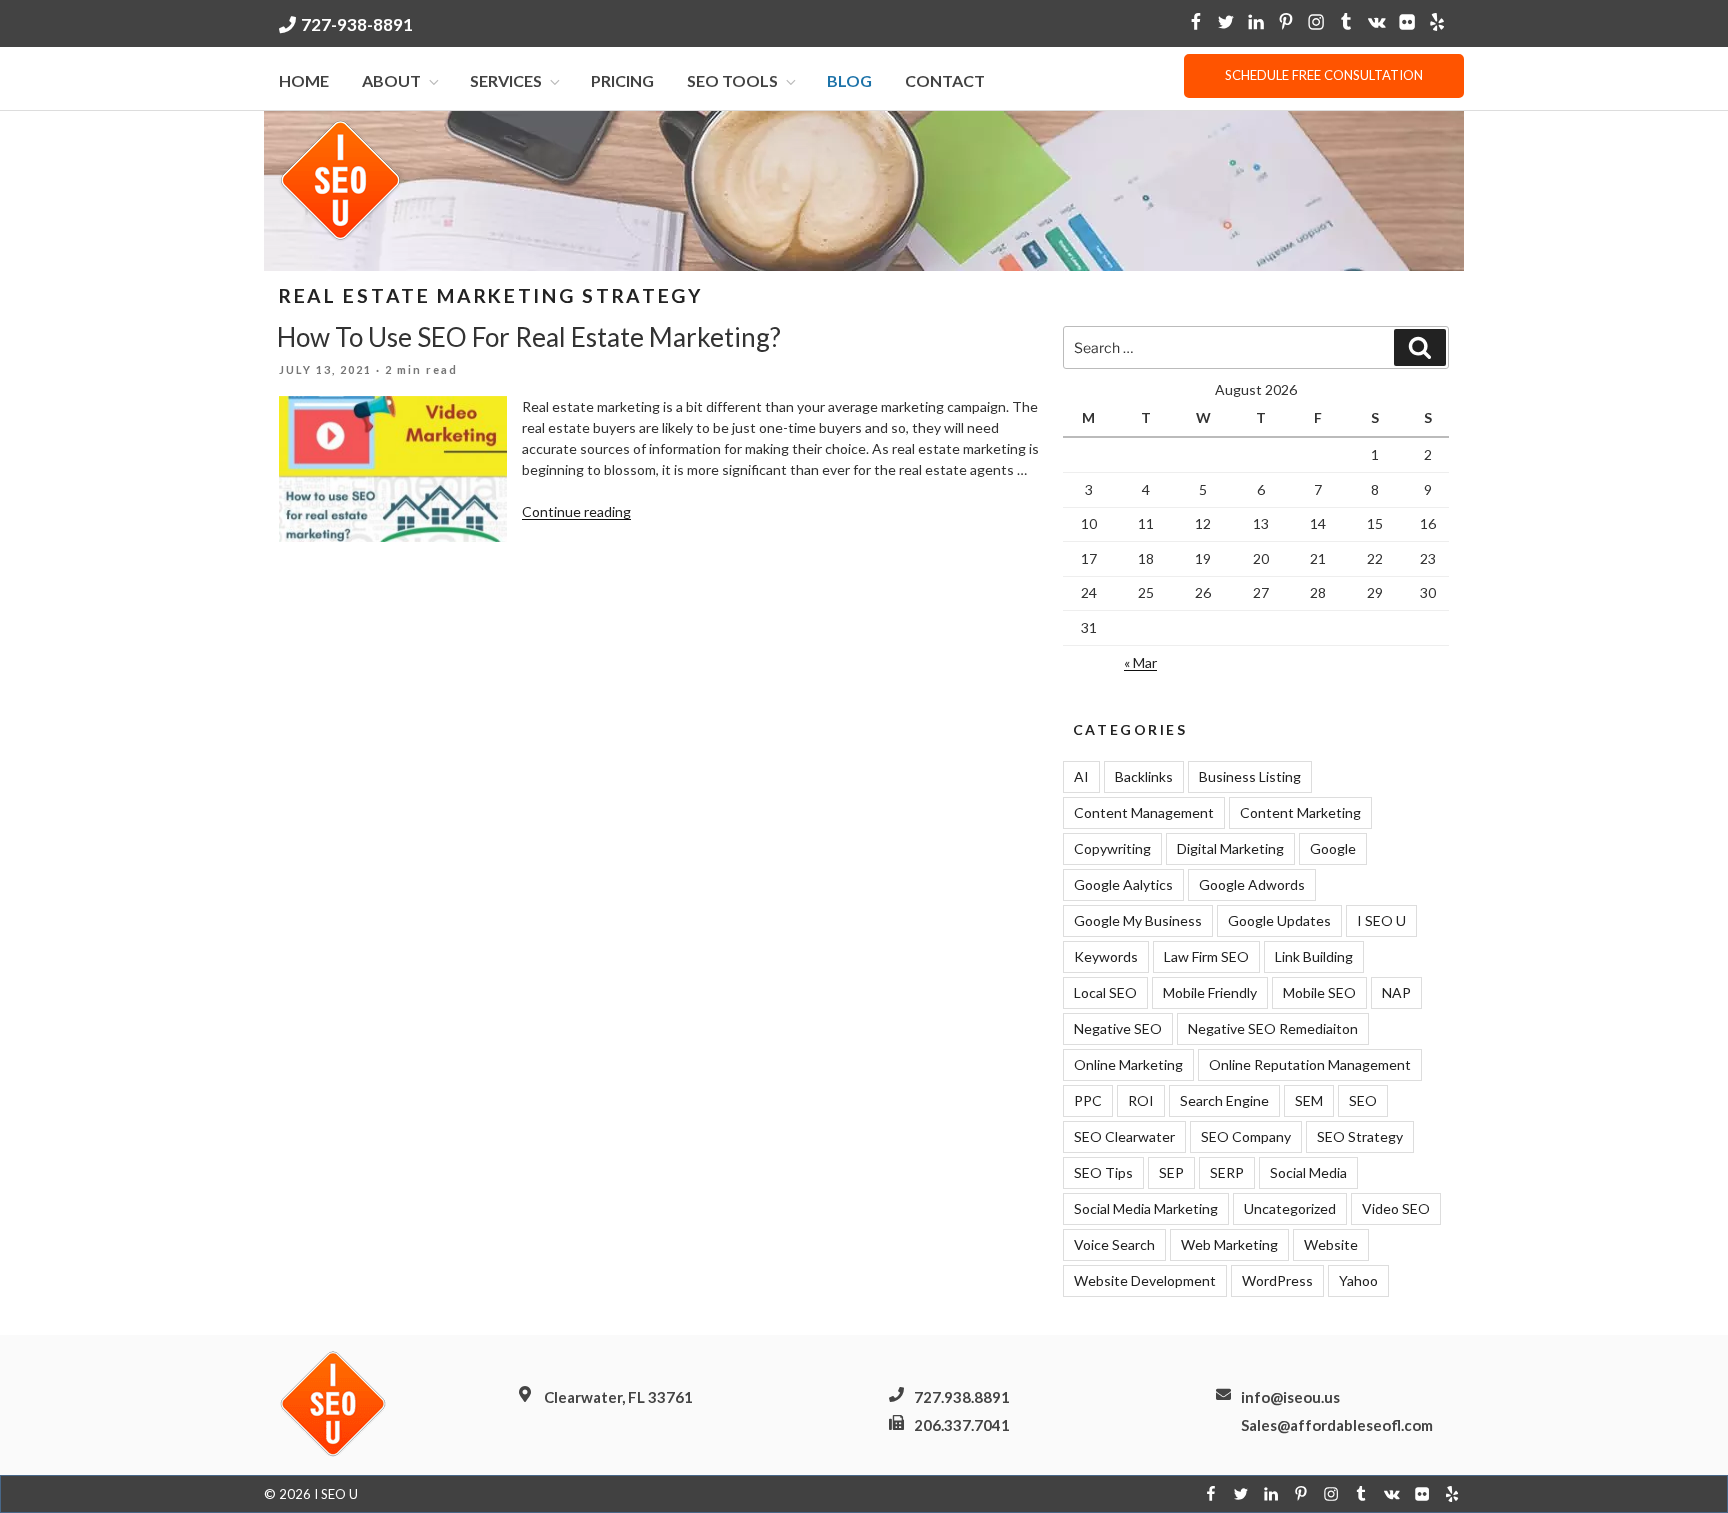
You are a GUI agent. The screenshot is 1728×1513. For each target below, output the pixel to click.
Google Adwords (1252, 884)
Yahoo (1358, 1280)
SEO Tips (1103, 1172)
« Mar (1140, 662)
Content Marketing (1300, 812)
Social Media (1308, 1172)
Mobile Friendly (1210, 992)
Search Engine (1224, 1100)
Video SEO (1396, 1208)
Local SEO (1105, 992)
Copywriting (1112, 848)
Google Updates (1279, 920)
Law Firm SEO (1206, 956)
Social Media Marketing (1146, 1208)
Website (1331, 1244)
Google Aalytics (1123, 884)
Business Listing (1250, 776)
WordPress (1277, 1280)
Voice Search (1114, 1244)
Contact (945, 80)
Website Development (1145, 1280)
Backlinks (1144, 776)
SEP (1171, 1172)
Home (304, 80)
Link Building (1314, 956)
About (391, 80)
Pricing (622, 80)
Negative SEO (1118, 1028)
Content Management (1144, 812)
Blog (849, 80)
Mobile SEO (1319, 992)
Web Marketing (1229, 1244)
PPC (1088, 1100)
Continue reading (576, 511)
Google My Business (1138, 920)
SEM (1309, 1100)
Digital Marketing (1230, 848)
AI (1081, 776)
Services (506, 80)
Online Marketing (1128, 1064)
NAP (1396, 992)
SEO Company (1246, 1136)
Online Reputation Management (1310, 1064)
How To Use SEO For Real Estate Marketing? (529, 337)
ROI (1141, 1100)
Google (1333, 848)
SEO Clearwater (1124, 1136)
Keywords (1106, 956)
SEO (1363, 1100)
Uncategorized (1290, 1208)
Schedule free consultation (1324, 75)
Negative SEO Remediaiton (1273, 1028)
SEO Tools (732, 80)
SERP (1227, 1172)
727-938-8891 (357, 24)
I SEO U (1381, 920)
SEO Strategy (1360, 1136)
